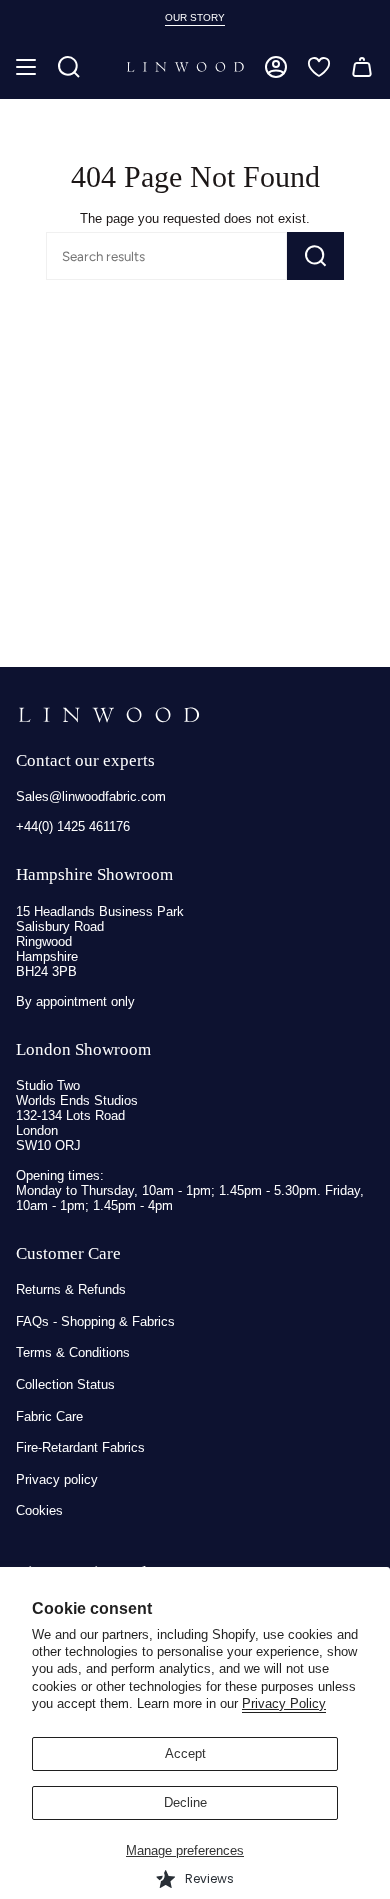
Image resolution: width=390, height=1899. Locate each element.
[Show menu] (26, 67)
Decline (185, 1802)
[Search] (315, 256)
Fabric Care (49, 1416)
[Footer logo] (108, 715)
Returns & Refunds (71, 1289)
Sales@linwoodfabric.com (91, 796)
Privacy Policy (284, 1703)
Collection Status (65, 1384)
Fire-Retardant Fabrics (80, 1447)
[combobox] (136, 256)
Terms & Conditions (73, 1352)
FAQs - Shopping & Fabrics (95, 1321)
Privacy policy (57, 1479)
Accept (185, 1753)
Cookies (39, 1510)
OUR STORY (195, 17)
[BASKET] (362, 67)
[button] (69, 67)
